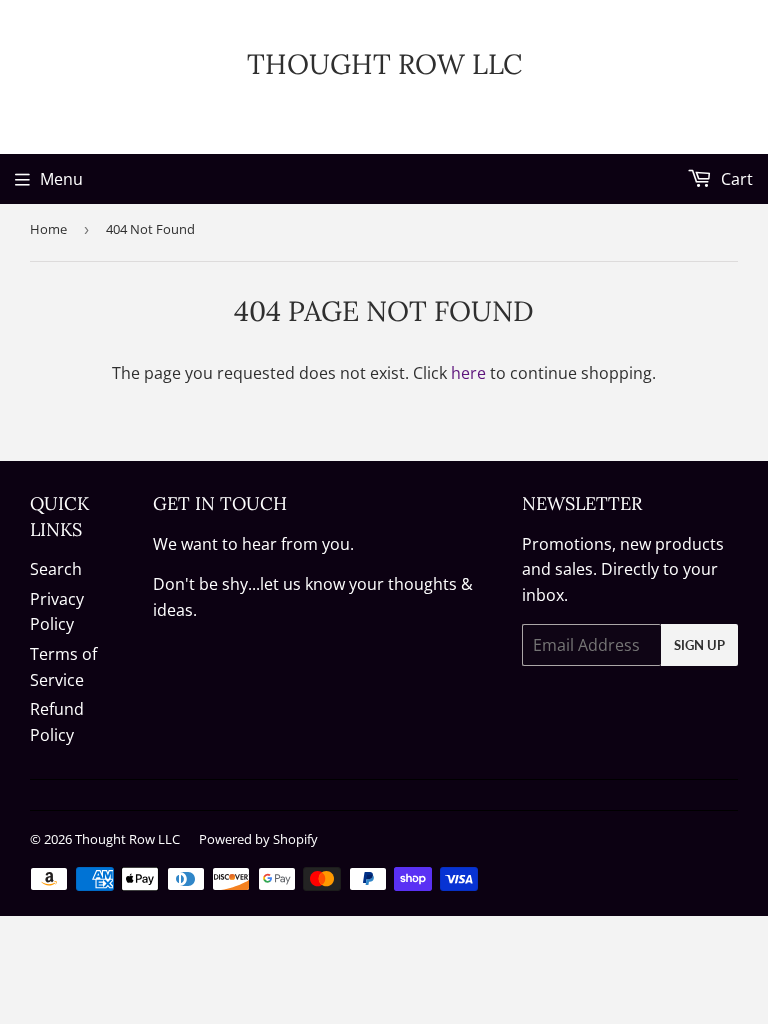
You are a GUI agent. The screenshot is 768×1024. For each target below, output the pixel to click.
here (468, 373)
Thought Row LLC (384, 64)
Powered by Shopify (258, 839)
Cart (735, 179)
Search (56, 569)
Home (48, 229)
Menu (61, 179)
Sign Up (699, 645)
